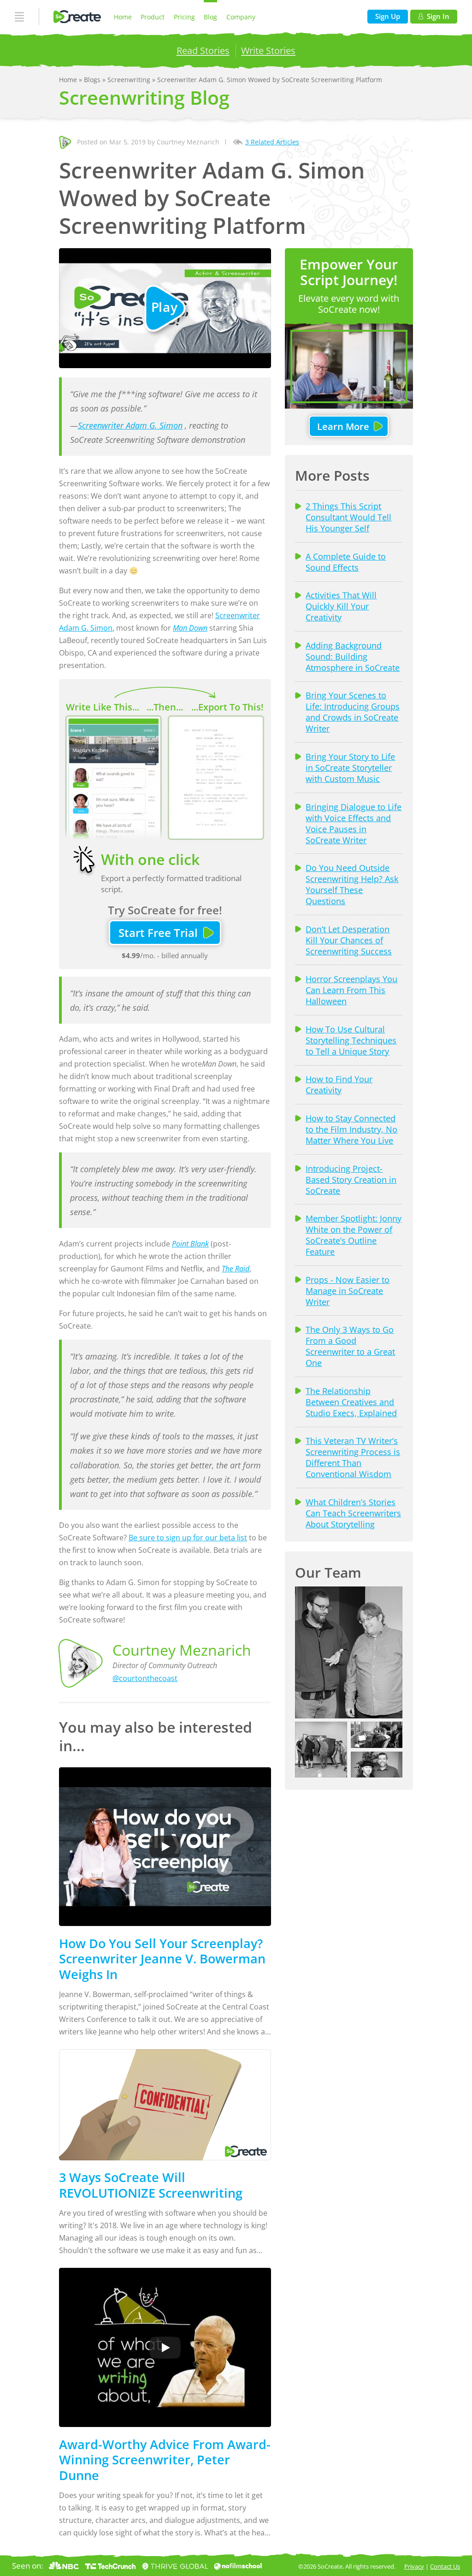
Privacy (414, 2566)
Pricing (184, 17)
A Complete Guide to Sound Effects (346, 562)
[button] (349, 1652)
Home (123, 17)
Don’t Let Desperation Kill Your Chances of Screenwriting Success (349, 940)
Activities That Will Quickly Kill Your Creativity (341, 606)
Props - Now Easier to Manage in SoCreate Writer (348, 1291)
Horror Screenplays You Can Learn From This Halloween (351, 990)
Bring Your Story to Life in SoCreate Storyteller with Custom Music (350, 768)
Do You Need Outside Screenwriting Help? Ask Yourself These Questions (352, 884)
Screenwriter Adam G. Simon (130, 425)
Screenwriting (130, 80)
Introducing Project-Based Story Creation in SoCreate (351, 1180)
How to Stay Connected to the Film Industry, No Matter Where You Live (351, 1129)
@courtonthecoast (145, 1678)
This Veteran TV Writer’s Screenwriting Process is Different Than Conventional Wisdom (353, 1457)
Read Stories (203, 50)
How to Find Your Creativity (339, 1085)
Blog (210, 17)
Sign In (438, 16)
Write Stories (268, 50)
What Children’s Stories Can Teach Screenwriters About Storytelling (353, 1513)
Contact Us (445, 2566)
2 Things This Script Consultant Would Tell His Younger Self (348, 517)
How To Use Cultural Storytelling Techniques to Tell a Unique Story (351, 1040)
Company (241, 17)
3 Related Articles (272, 142)
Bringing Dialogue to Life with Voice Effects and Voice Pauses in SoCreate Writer (354, 823)
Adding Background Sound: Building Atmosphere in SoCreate (353, 656)
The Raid (236, 1269)
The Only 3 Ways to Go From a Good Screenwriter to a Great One (350, 1346)
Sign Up (388, 16)
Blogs (93, 80)
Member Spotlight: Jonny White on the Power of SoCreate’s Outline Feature (354, 1235)
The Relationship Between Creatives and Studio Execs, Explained (351, 1402)
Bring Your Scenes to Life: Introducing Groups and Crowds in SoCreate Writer (353, 712)
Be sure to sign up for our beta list (188, 1538)
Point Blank (190, 1244)
